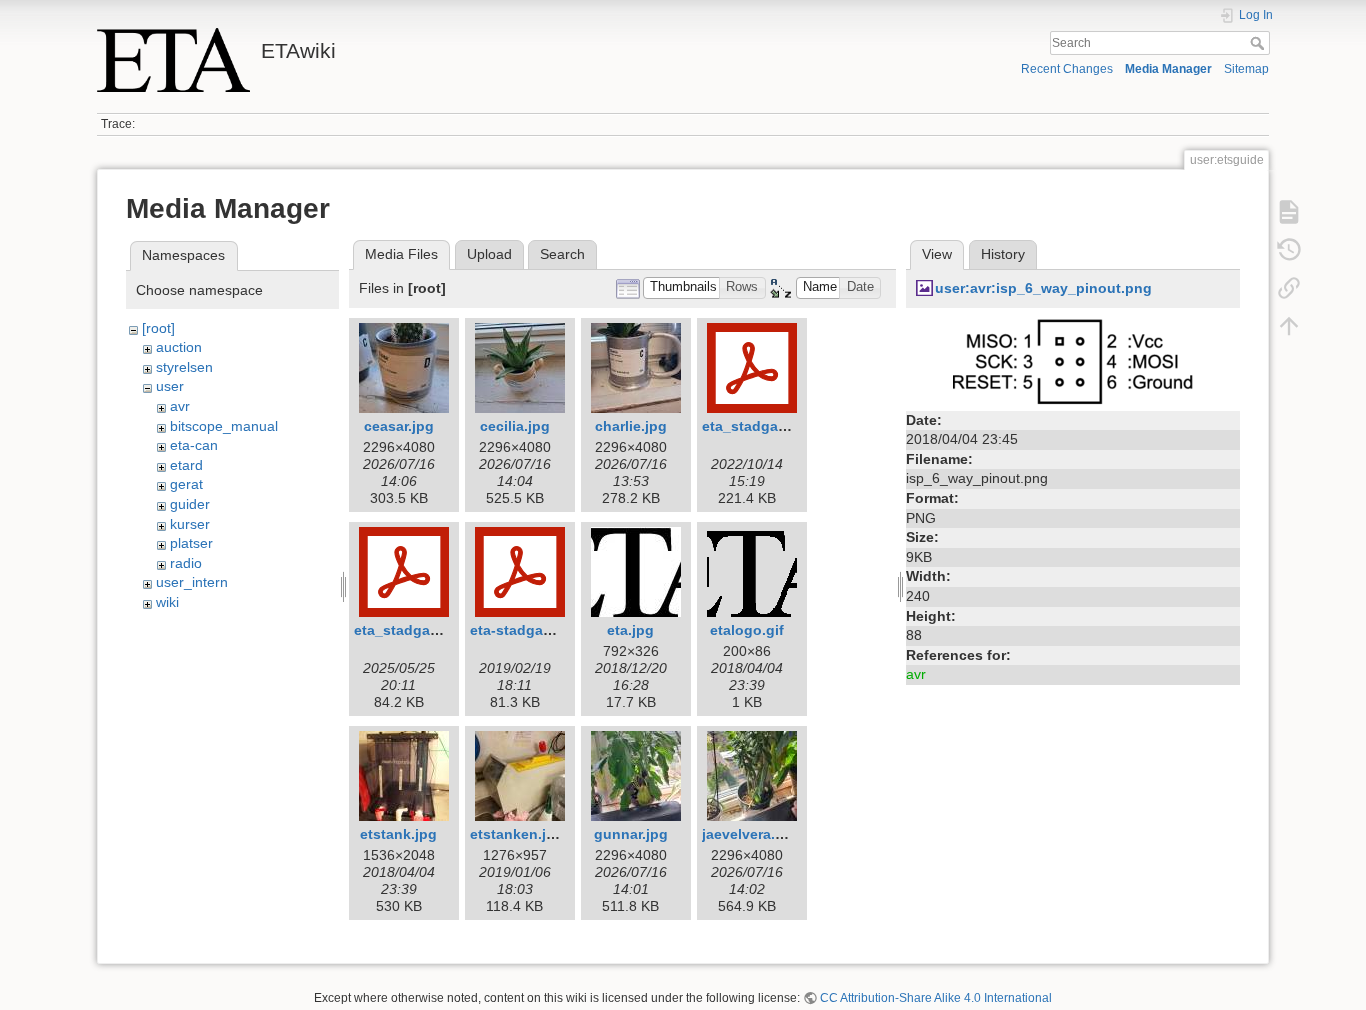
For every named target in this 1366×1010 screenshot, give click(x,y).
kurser (190, 524)
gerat (186, 484)
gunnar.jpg (631, 834)
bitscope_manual (224, 426)
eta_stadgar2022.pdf (772, 426)
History (1003, 254)
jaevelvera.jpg (749, 834)
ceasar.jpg (399, 426)
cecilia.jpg (515, 426)
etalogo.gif (747, 630)
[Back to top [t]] (1289, 326)
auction (179, 347)
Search (1259, 43)
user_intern (192, 582)
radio (186, 563)
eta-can (194, 445)
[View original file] (1073, 360)
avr (180, 406)
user (170, 386)
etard (186, 465)
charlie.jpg (631, 426)
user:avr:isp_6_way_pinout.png (1043, 288)
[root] (158, 328)
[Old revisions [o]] (1289, 250)
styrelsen (184, 367)
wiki (167, 602)
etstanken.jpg (517, 834)
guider (190, 504)
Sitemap (1246, 69)
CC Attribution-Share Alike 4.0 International (936, 998)
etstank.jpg (398, 834)
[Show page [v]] (1289, 212)
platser (191, 543)
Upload (489, 254)
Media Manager (1168, 69)
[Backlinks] (1289, 288)
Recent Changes (1067, 69)
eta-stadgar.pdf (522, 630)
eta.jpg (630, 630)
